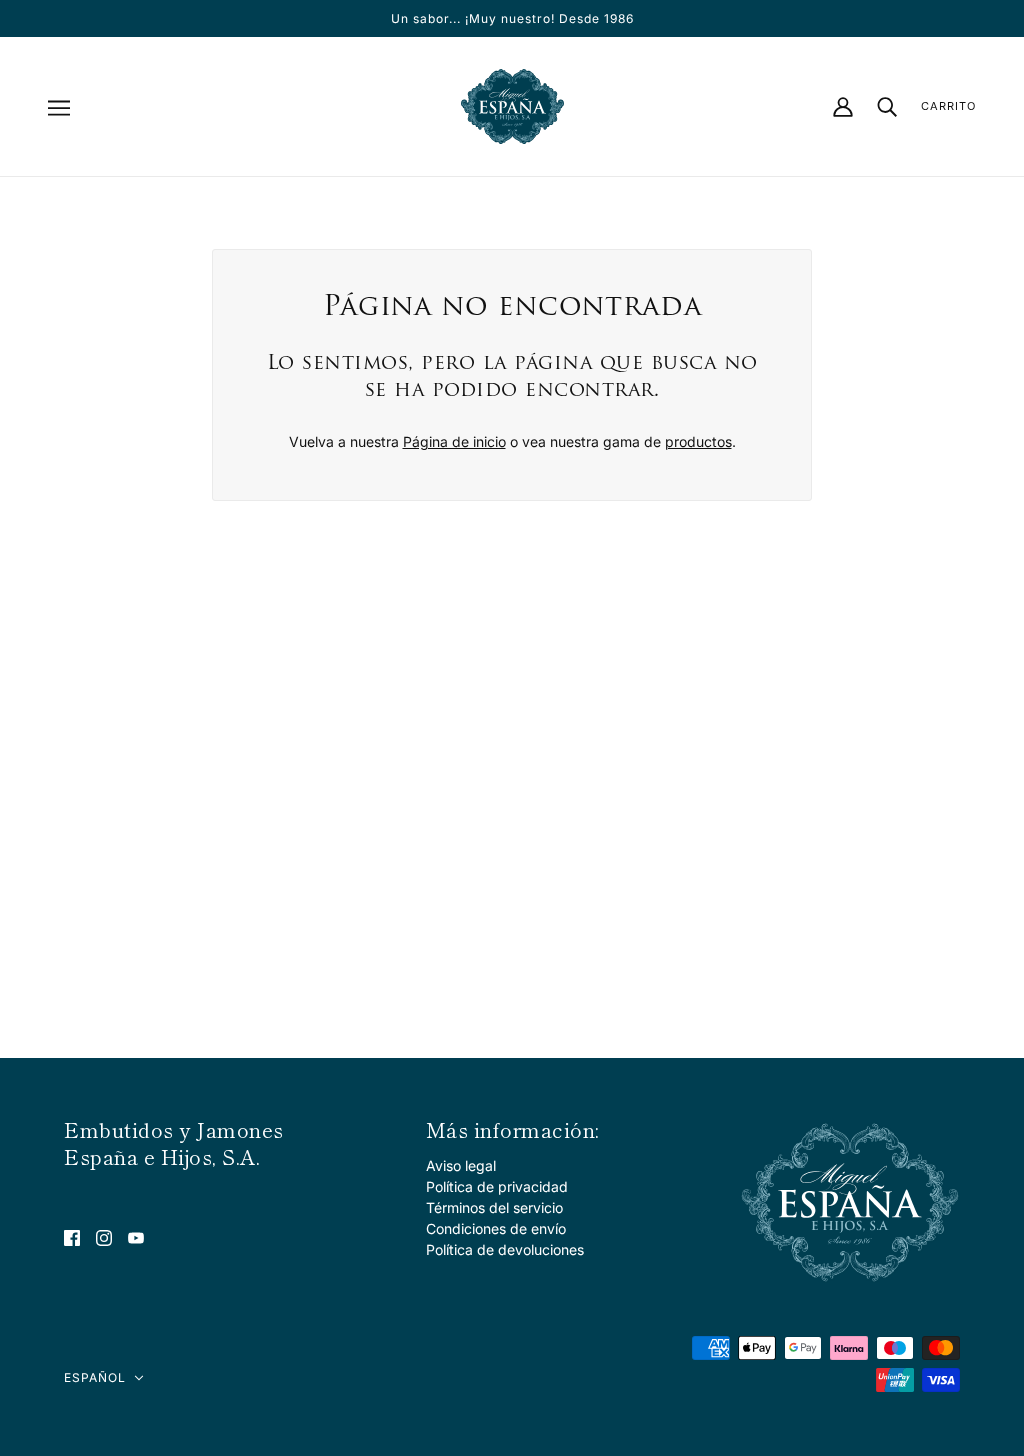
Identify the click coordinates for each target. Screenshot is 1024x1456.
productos (698, 441)
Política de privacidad (497, 1186)
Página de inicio (454, 441)
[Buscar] (887, 106)
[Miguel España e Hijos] (512, 106)
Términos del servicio (494, 1207)
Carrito (948, 106)
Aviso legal (461, 1165)
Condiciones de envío (496, 1228)
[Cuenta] (843, 107)
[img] (72, 1236)
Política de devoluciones (505, 1249)
